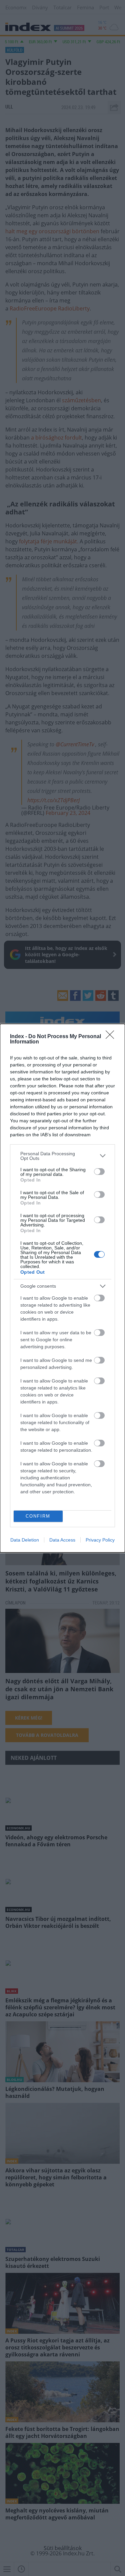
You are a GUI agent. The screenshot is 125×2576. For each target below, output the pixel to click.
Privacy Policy (100, 1540)
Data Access (62, 1540)
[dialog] (62, 1288)
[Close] (112, 1037)
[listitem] (62, 1156)
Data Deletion (25, 1540)
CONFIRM (38, 1516)
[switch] (99, 1172)
